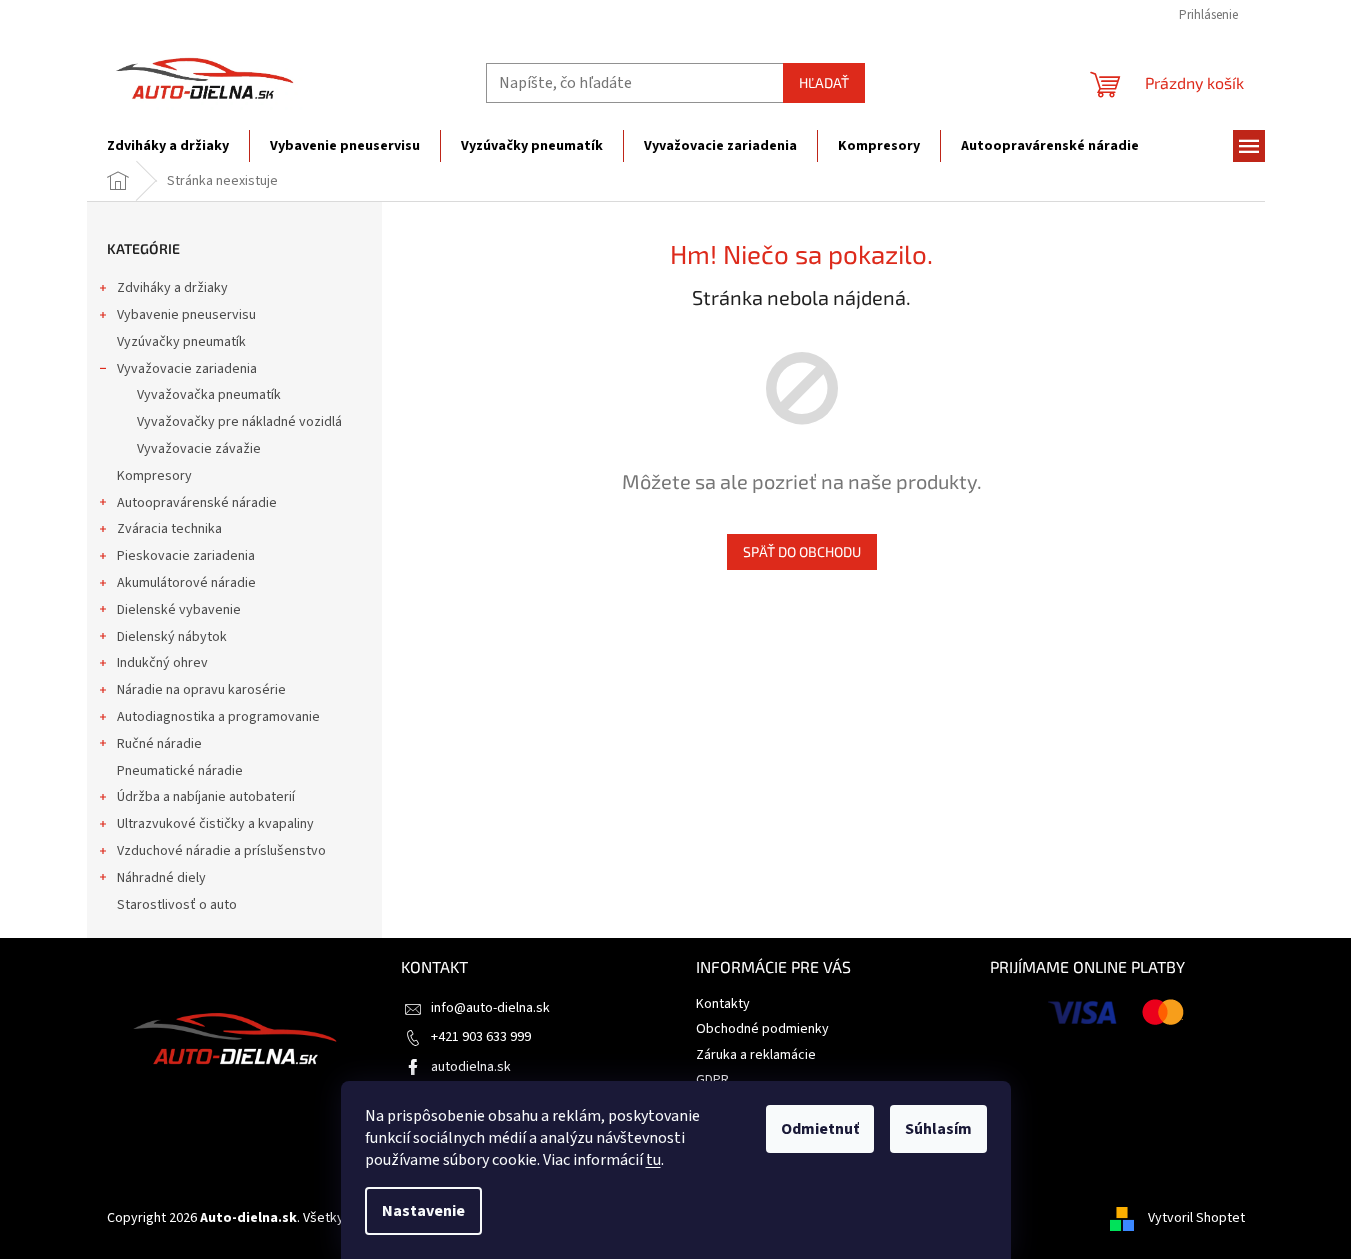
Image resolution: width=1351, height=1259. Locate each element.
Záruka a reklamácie (756, 1055)
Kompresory (154, 476)
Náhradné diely (161, 878)
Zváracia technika (169, 529)
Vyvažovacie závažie (199, 449)
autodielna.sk (471, 1067)
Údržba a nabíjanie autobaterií (206, 797)
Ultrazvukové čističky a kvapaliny (215, 824)
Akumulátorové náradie (186, 583)
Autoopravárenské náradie (197, 503)
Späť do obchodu (802, 551)
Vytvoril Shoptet (1196, 1218)
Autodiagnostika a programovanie (218, 717)
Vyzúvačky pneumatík (181, 342)
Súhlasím (938, 1129)
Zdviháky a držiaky (172, 288)
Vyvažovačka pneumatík (209, 395)
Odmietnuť (820, 1129)
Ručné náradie (159, 744)
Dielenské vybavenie (179, 610)
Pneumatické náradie (180, 771)
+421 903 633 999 (481, 1037)
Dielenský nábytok (172, 637)
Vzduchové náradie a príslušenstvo (221, 851)
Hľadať (824, 82)
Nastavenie (423, 1211)
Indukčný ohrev (162, 663)
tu (653, 1160)
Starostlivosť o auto (177, 905)
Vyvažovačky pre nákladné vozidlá (239, 422)
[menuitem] (168, 146)
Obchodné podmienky (762, 1029)
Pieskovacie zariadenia (186, 556)
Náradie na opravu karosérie (201, 690)
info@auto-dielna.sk (490, 1008)
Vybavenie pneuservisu (186, 315)
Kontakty (723, 1004)
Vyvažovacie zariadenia (187, 369)
